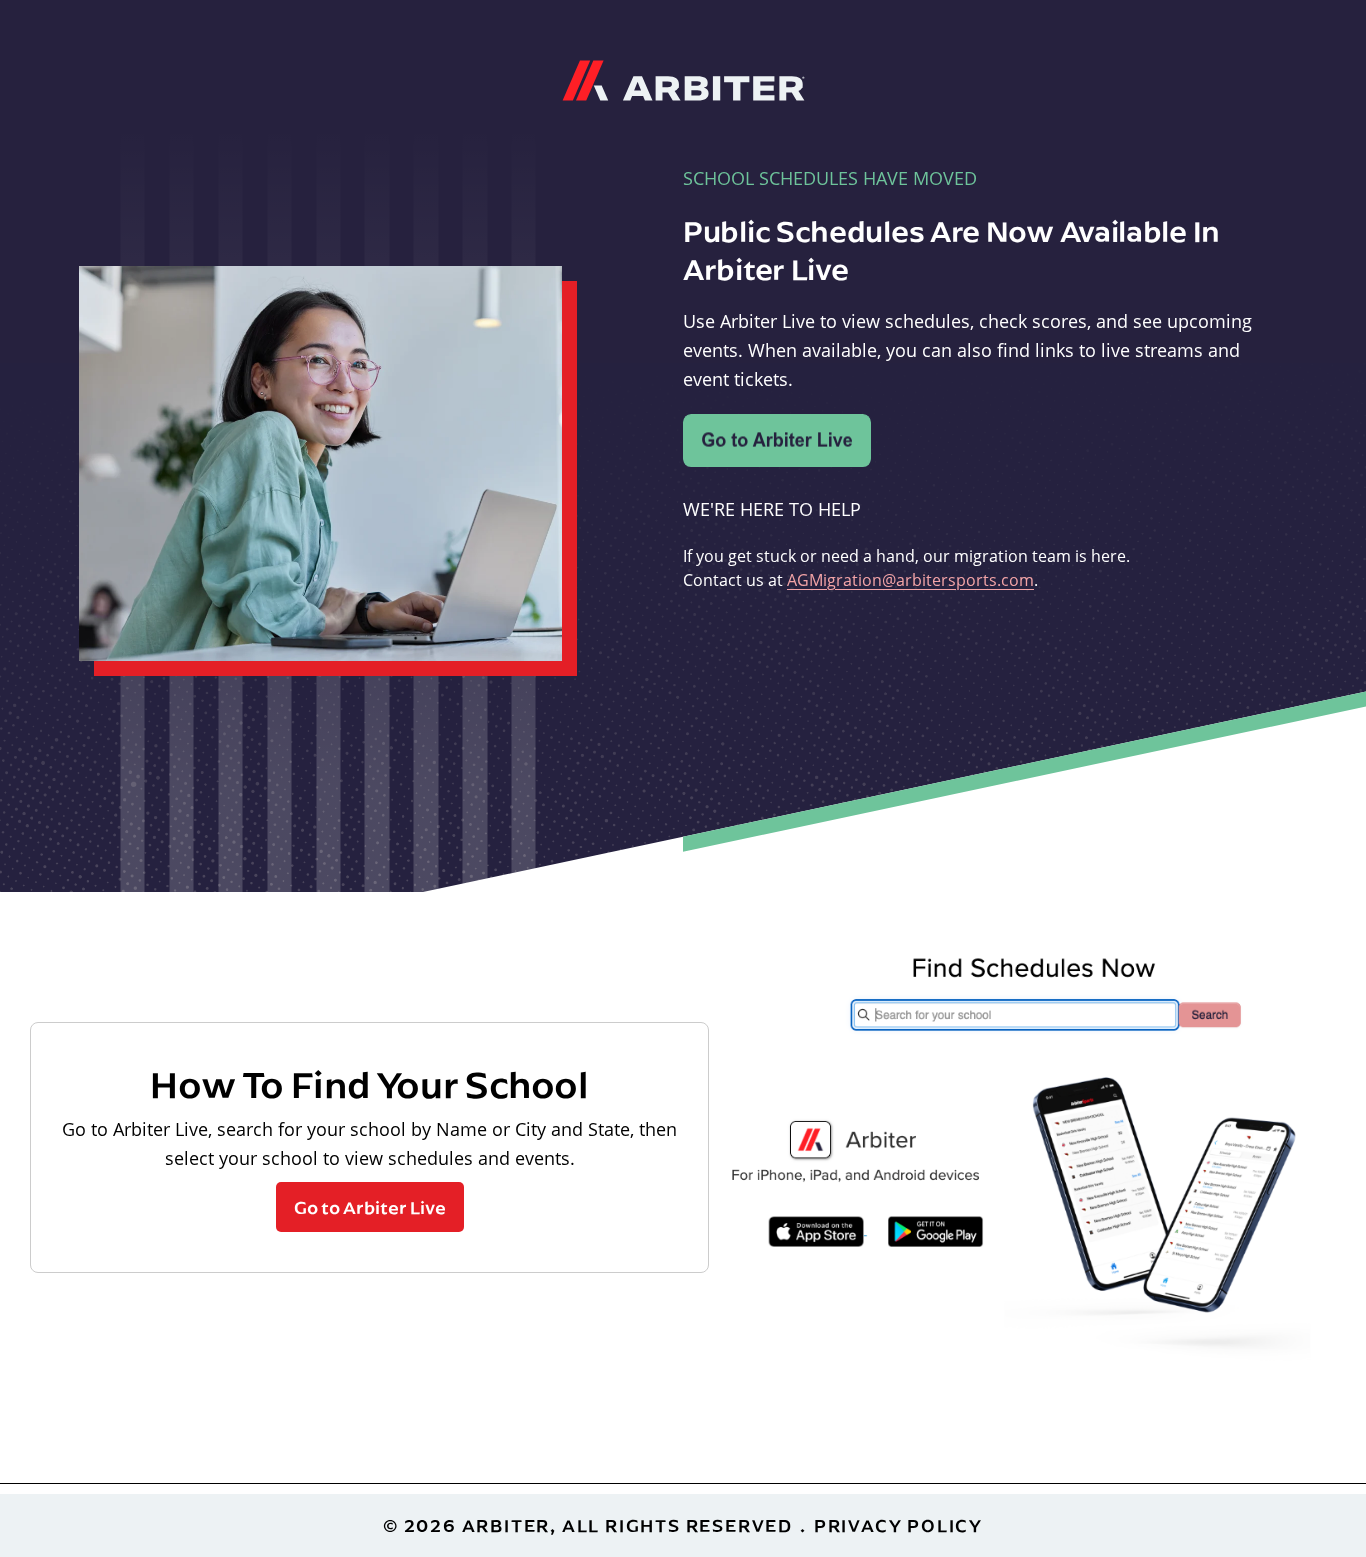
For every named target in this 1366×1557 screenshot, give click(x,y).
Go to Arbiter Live (370, 1207)
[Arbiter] (683, 78)
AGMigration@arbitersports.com (910, 580)
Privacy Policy (898, 1525)
